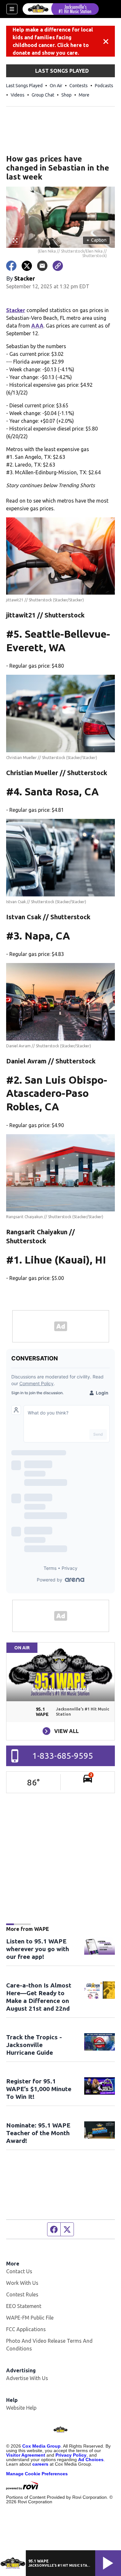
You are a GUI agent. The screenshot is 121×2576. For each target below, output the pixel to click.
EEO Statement (24, 2306)
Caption (96, 240)
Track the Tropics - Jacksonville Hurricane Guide (34, 2045)
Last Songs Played (24, 86)
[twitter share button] (27, 266)
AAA (37, 326)
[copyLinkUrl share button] (58, 266)
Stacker (16, 310)
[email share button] (42, 266)
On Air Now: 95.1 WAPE (61, 1690)
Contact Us (19, 2271)
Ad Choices (91, 2460)
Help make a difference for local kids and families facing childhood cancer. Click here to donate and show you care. (53, 41)
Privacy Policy (71, 2455)
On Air (56, 86)
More (84, 95)
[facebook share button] (11, 266)
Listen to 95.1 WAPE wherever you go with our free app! (38, 1949)
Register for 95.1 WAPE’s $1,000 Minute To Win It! (39, 2089)
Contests (79, 86)
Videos (18, 95)
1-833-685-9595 (63, 1756)
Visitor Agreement (26, 2455)
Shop (66, 95)
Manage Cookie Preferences (37, 2474)
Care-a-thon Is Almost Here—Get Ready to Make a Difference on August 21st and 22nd (39, 1997)
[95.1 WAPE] (61, 9)
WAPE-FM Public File (30, 2318)
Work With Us (22, 2283)
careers (40, 2464)
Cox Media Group (41, 2446)
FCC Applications (26, 2329)
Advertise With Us (27, 2378)
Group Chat (43, 95)
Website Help (21, 2408)
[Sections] (12, 9)
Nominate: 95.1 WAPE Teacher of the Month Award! (38, 2133)
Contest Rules (22, 2294)
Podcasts (104, 86)
